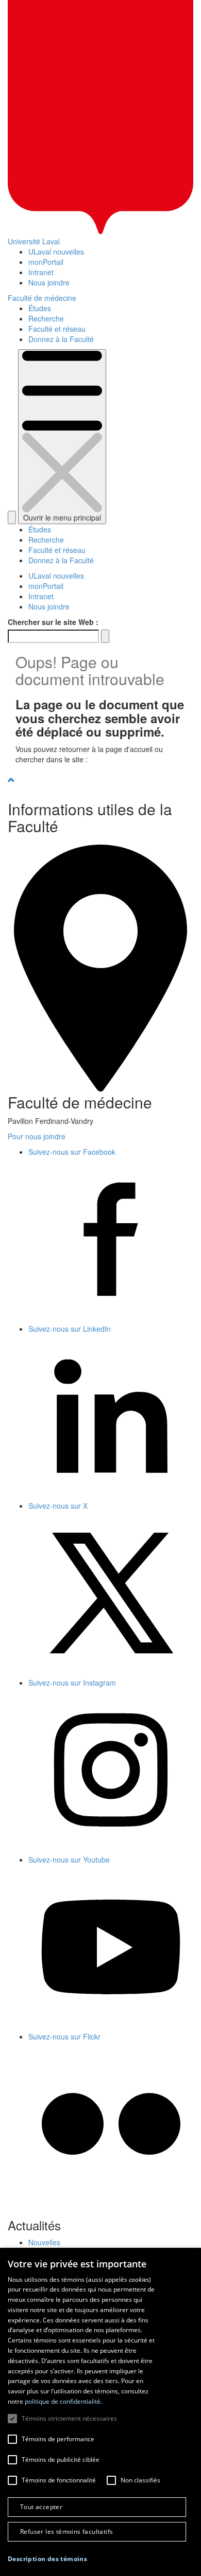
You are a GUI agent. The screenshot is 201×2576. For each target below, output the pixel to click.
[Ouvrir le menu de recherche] (12, 517)
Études (40, 308)
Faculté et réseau (57, 329)
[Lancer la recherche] (105, 636)
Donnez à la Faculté (61, 339)
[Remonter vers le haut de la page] (100, 780)
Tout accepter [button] (41, 2507)
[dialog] (100, 2412)
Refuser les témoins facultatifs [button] (66, 2532)
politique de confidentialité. (63, 2401)
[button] (47, 2559)
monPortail (46, 262)
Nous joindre (49, 282)
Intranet (41, 272)
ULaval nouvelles (56, 252)
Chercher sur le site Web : (53, 622)
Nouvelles (44, 2242)
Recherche (46, 318)
